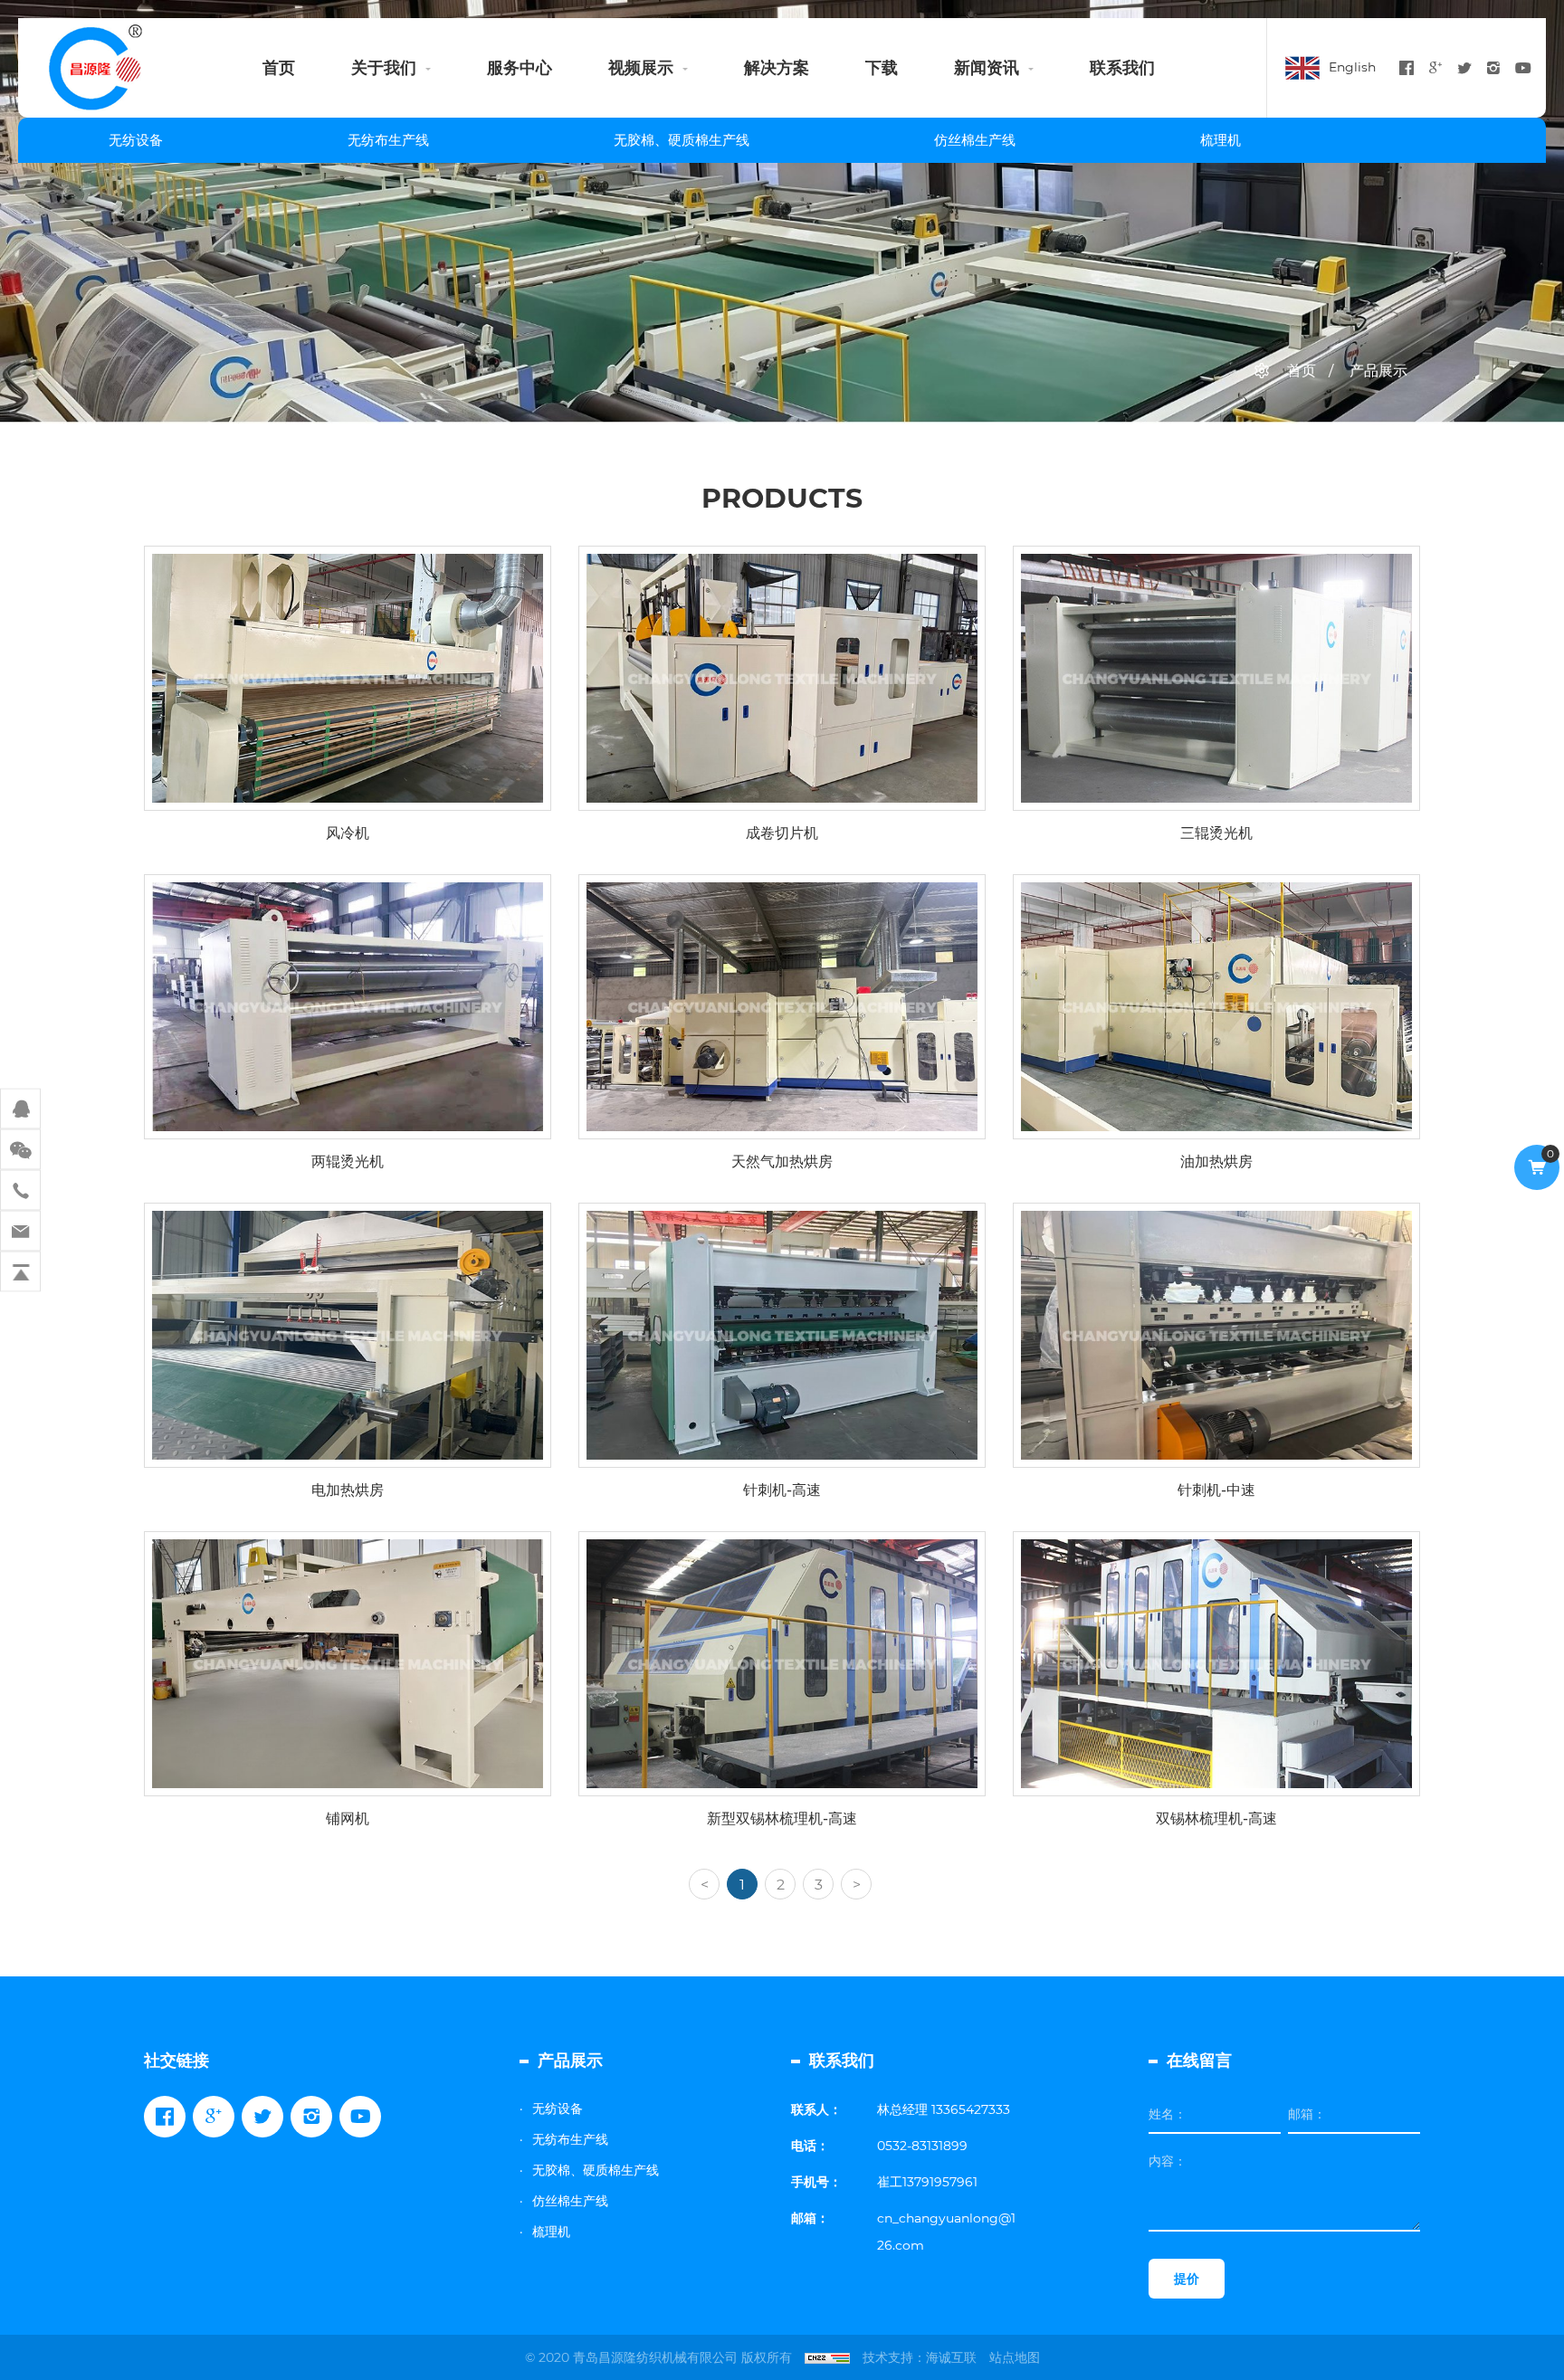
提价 (1187, 2279)
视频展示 (641, 68)
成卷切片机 (782, 771)
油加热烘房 (1216, 1100)
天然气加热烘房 (782, 1100)
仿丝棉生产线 (975, 140)
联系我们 (1122, 68)
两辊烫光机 (348, 1100)
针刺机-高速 (782, 1428)
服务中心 (520, 68)
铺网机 (348, 1756)
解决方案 (777, 68)
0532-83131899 (922, 2146)
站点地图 (1015, 2357)
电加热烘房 (348, 1428)
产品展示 (1378, 371)
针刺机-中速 (1217, 1428)
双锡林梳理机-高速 (1217, 1756)
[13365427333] (20, 1190)
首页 (279, 68)
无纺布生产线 (388, 140)
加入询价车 (360, 1881)
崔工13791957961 (927, 2182)
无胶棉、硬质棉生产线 (682, 140)
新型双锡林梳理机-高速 (782, 1756)
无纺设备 (136, 140)
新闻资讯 (987, 68)
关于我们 (384, 68)
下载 (882, 68)
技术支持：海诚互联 (920, 2357)
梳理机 (1221, 140)
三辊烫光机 (1216, 771)
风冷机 (348, 771)
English (1352, 67)
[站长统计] (827, 2357)
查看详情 (337, 834)
